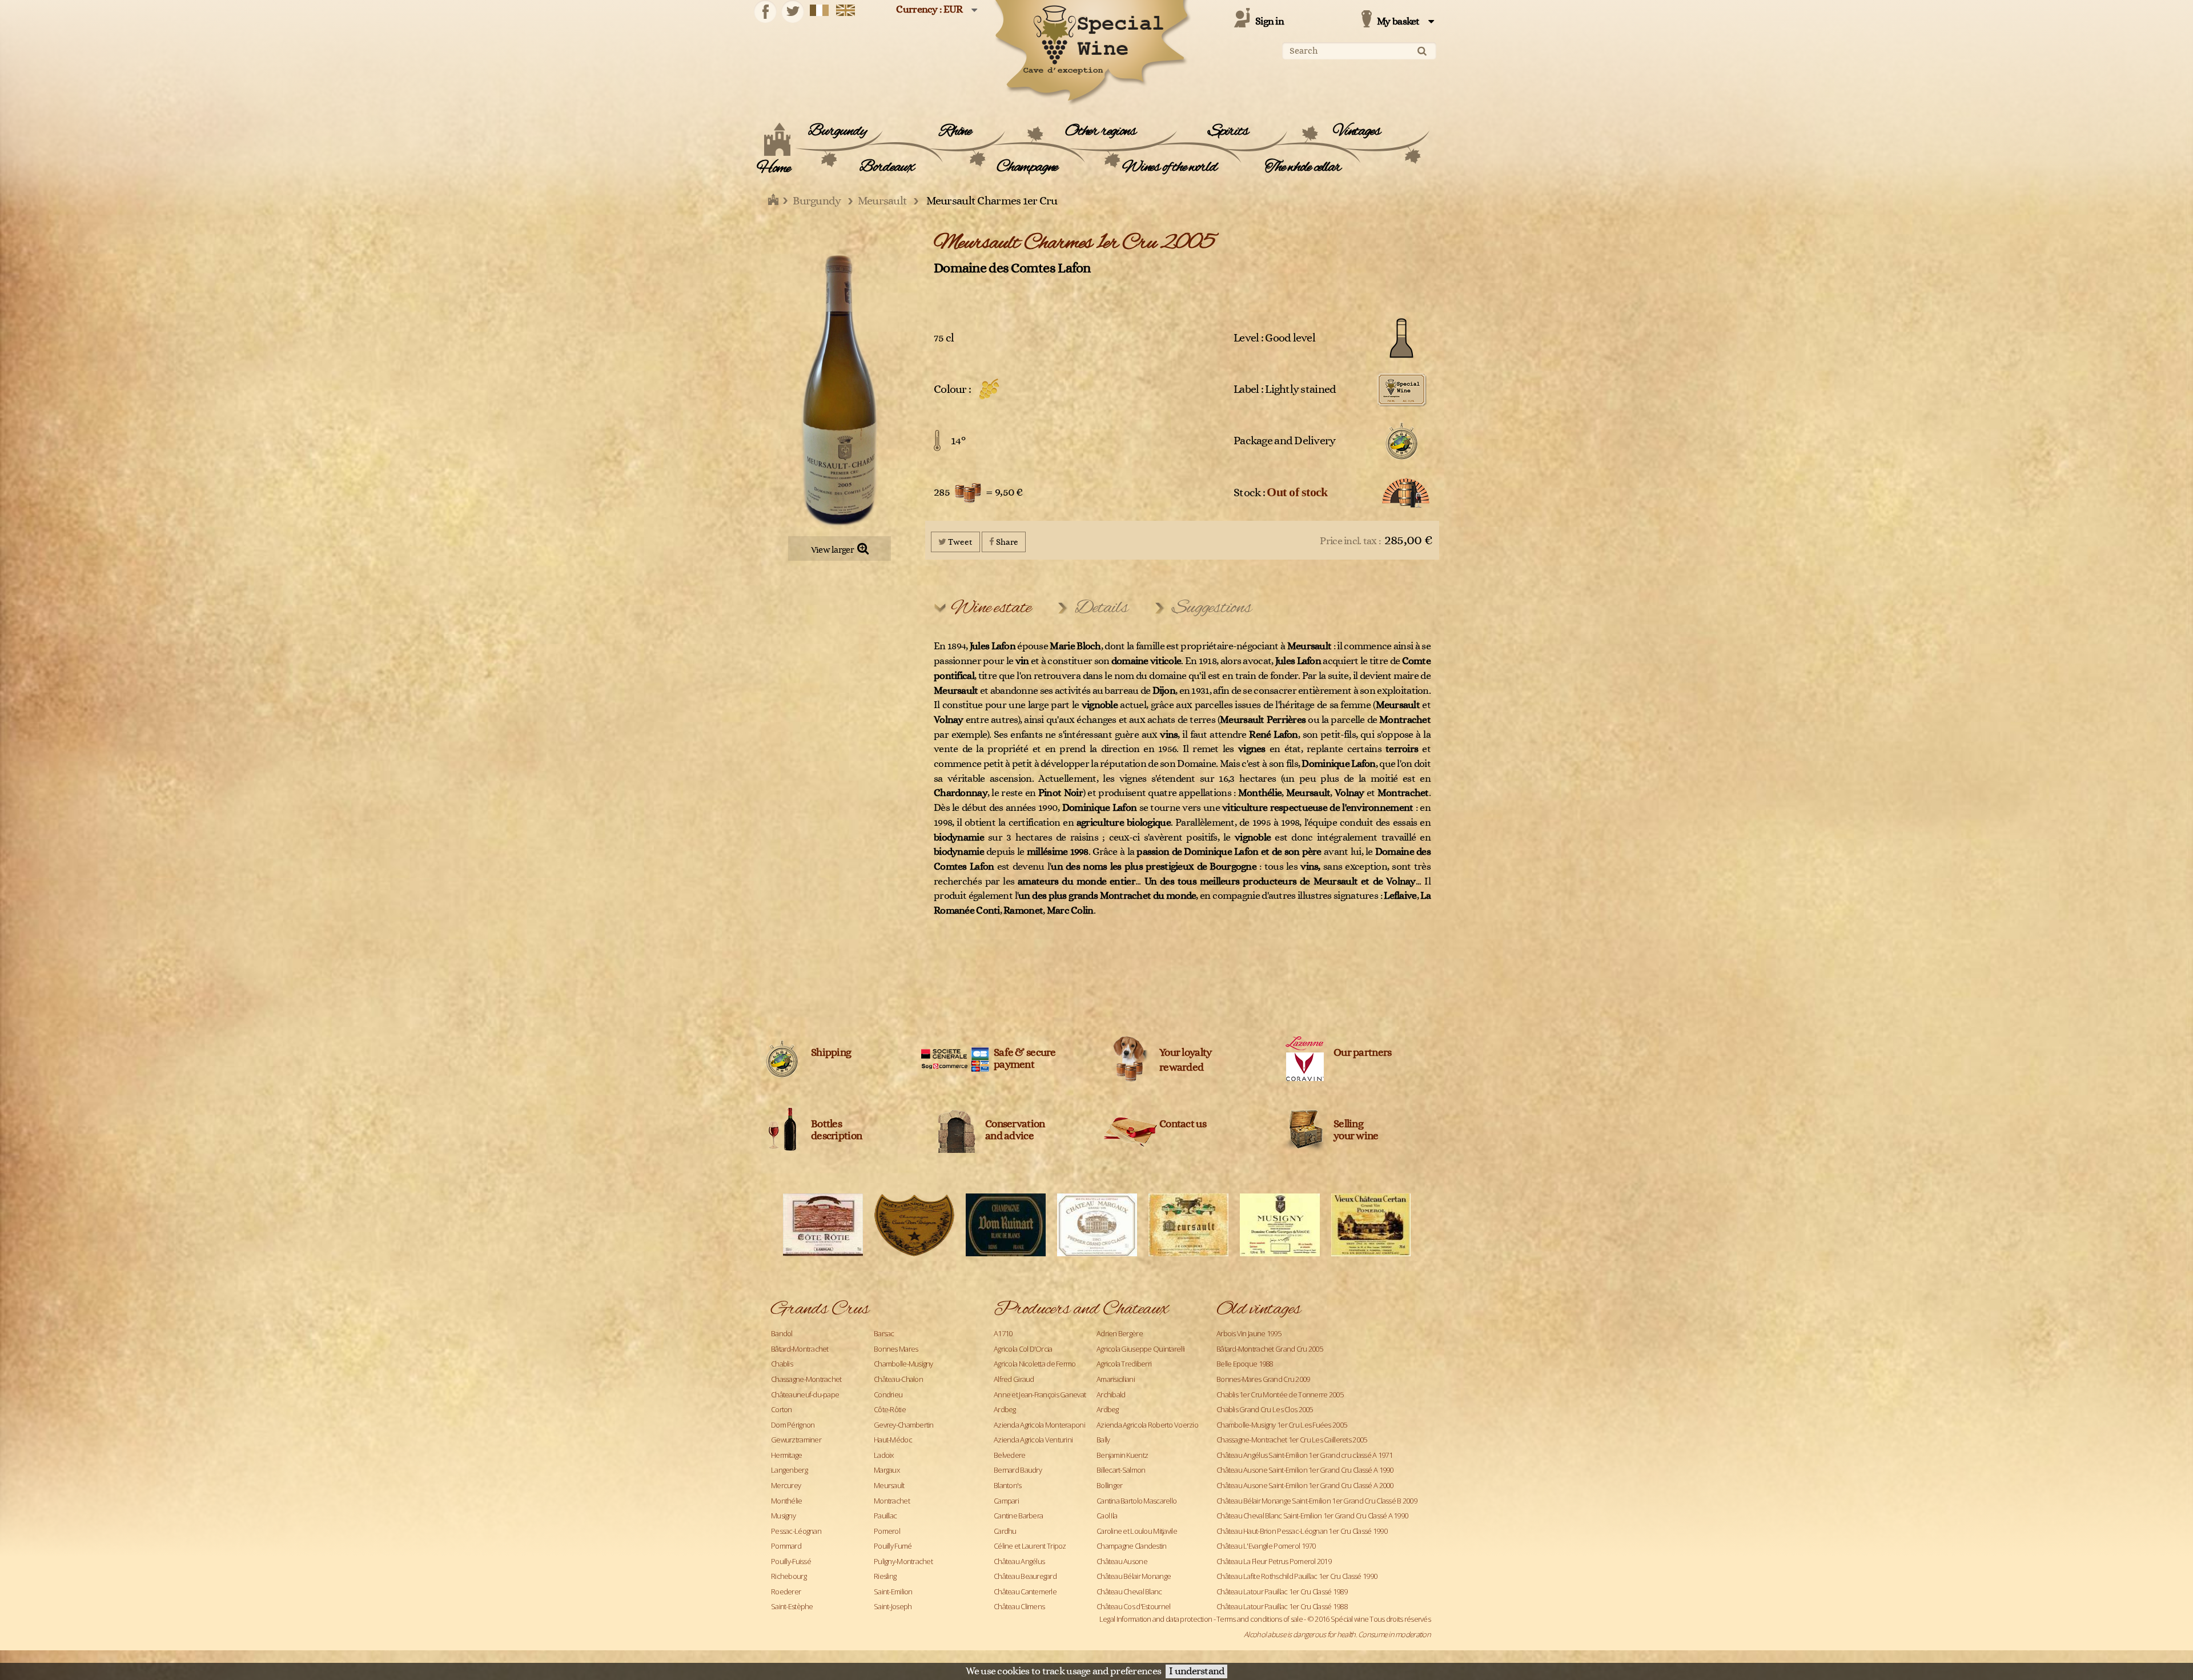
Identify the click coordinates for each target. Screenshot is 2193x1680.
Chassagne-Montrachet (806, 1379)
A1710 (1003, 1333)
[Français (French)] (820, 10)
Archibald (1111, 1394)
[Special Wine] (1091, 53)
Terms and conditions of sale (1260, 1619)
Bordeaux (887, 167)
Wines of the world (1169, 167)
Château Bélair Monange (1134, 1576)
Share (1006, 542)
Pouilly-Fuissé (791, 1561)
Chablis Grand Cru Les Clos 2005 (1265, 1409)
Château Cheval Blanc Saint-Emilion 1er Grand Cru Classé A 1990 (1312, 1516)
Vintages (1357, 131)
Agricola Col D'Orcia (1023, 1349)
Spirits (1228, 131)
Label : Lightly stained (1285, 389)
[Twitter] (793, 11)
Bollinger (1110, 1485)
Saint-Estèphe (792, 1606)
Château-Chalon (898, 1379)
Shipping (831, 1053)
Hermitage (787, 1455)
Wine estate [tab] (991, 608)
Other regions (1100, 131)
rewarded (1181, 1068)
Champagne (1027, 167)
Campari (1006, 1501)
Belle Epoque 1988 (1245, 1364)
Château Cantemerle (1025, 1591)
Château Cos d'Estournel (1133, 1606)
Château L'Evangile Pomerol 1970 (1266, 1546)
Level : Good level (1274, 338)
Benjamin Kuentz (1122, 1455)
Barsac (884, 1333)
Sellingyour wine (1356, 1130)
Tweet (959, 542)
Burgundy (837, 131)
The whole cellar (1303, 167)
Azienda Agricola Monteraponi (1039, 1425)
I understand (1196, 1671)
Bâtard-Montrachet (800, 1349)
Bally (1103, 1440)
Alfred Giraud (1014, 1379)
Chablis (782, 1364)
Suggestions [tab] (1212, 608)
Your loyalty (1185, 1053)
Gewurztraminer (796, 1440)
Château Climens (1019, 1606)
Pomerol (887, 1531)
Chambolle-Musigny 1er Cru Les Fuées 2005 (1282, 1425)
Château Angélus (1019, 1561)
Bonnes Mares (896, 1349)
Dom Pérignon (793, 1425)
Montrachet (892, 1501)
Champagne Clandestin (1132, 1546)
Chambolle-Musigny (903, 1364)
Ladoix (884, 1455)
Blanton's (1008, 1485)
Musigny (783, 1516)
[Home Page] (774, 201)
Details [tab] (1101, 608)
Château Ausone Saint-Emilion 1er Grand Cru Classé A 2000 (1305, 1485)
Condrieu (888, 1394)
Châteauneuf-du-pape (805, 1394)
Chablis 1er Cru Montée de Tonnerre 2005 (1280, 1394)
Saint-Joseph (893, 1606)
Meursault (889, 1485)
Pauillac (885, 1516)
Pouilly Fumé (893, 1546)
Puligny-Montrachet (903, 1561)
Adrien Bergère (1120, 1333)
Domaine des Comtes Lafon (1012, 268)
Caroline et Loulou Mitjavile (1137, 1531)
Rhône (955, 131)
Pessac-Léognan (796, 1531)
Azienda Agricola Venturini (1033, 1440)
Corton (782, 1409)
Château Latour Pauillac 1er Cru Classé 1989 (1282, 1591)
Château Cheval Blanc (1129, 1591)
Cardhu (1005, 1531)
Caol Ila (1107, 1516)
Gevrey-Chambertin (904, 1425)
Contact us (1183, 1124)
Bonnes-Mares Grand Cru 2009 (1263, 1379)
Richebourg (789, 1576)
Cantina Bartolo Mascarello (1136, 1501)
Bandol (782, 1333)
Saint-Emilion (893, 1591)
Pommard (786, 1546)
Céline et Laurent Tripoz (1030, 1546)
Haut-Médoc (893, 1440)
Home (774, 168)
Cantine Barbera (1018, 1516)
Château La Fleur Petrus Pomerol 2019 (1274, 1561)
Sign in (1270, 22)
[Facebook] (765, 11)
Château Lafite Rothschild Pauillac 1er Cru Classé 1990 (1297, 1576)
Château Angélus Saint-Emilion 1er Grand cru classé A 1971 (1304, 1455)
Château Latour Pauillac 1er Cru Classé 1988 (1282, 1606)
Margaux (887, 1470)
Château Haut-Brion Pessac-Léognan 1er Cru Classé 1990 (1302, 1531)
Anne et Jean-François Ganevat (1040, 1394)
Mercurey (786, 1485)
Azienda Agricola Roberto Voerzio (1147, 1425)
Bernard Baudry (1018, 1470)
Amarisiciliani (1116, 1379)
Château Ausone (1122, 1561)
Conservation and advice (1015, 1130)
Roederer (786, 1591)
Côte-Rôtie (890, 1409)
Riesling (885, 1576)
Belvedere (1010, 1455)
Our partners (1362, 1053)
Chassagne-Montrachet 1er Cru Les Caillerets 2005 (1292, 1440)
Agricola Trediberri (1124, 1364)
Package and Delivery (1285, 441)
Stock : (1281, 492)
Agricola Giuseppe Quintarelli (1140, 1349)
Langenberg (789, 1470)
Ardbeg (1005, 1409)
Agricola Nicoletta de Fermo (1035, 1364)
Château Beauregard (1025, 1576)
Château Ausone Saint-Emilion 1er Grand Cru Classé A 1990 (1305, 1470)
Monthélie (787, 1501)
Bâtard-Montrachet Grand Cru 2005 (1270, 1349)
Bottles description (836, 1130)
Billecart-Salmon (1121, 1470)
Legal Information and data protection (1156, 1619)
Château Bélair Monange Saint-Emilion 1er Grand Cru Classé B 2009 (1317, 1501)
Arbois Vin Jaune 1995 (1249, 1333)
